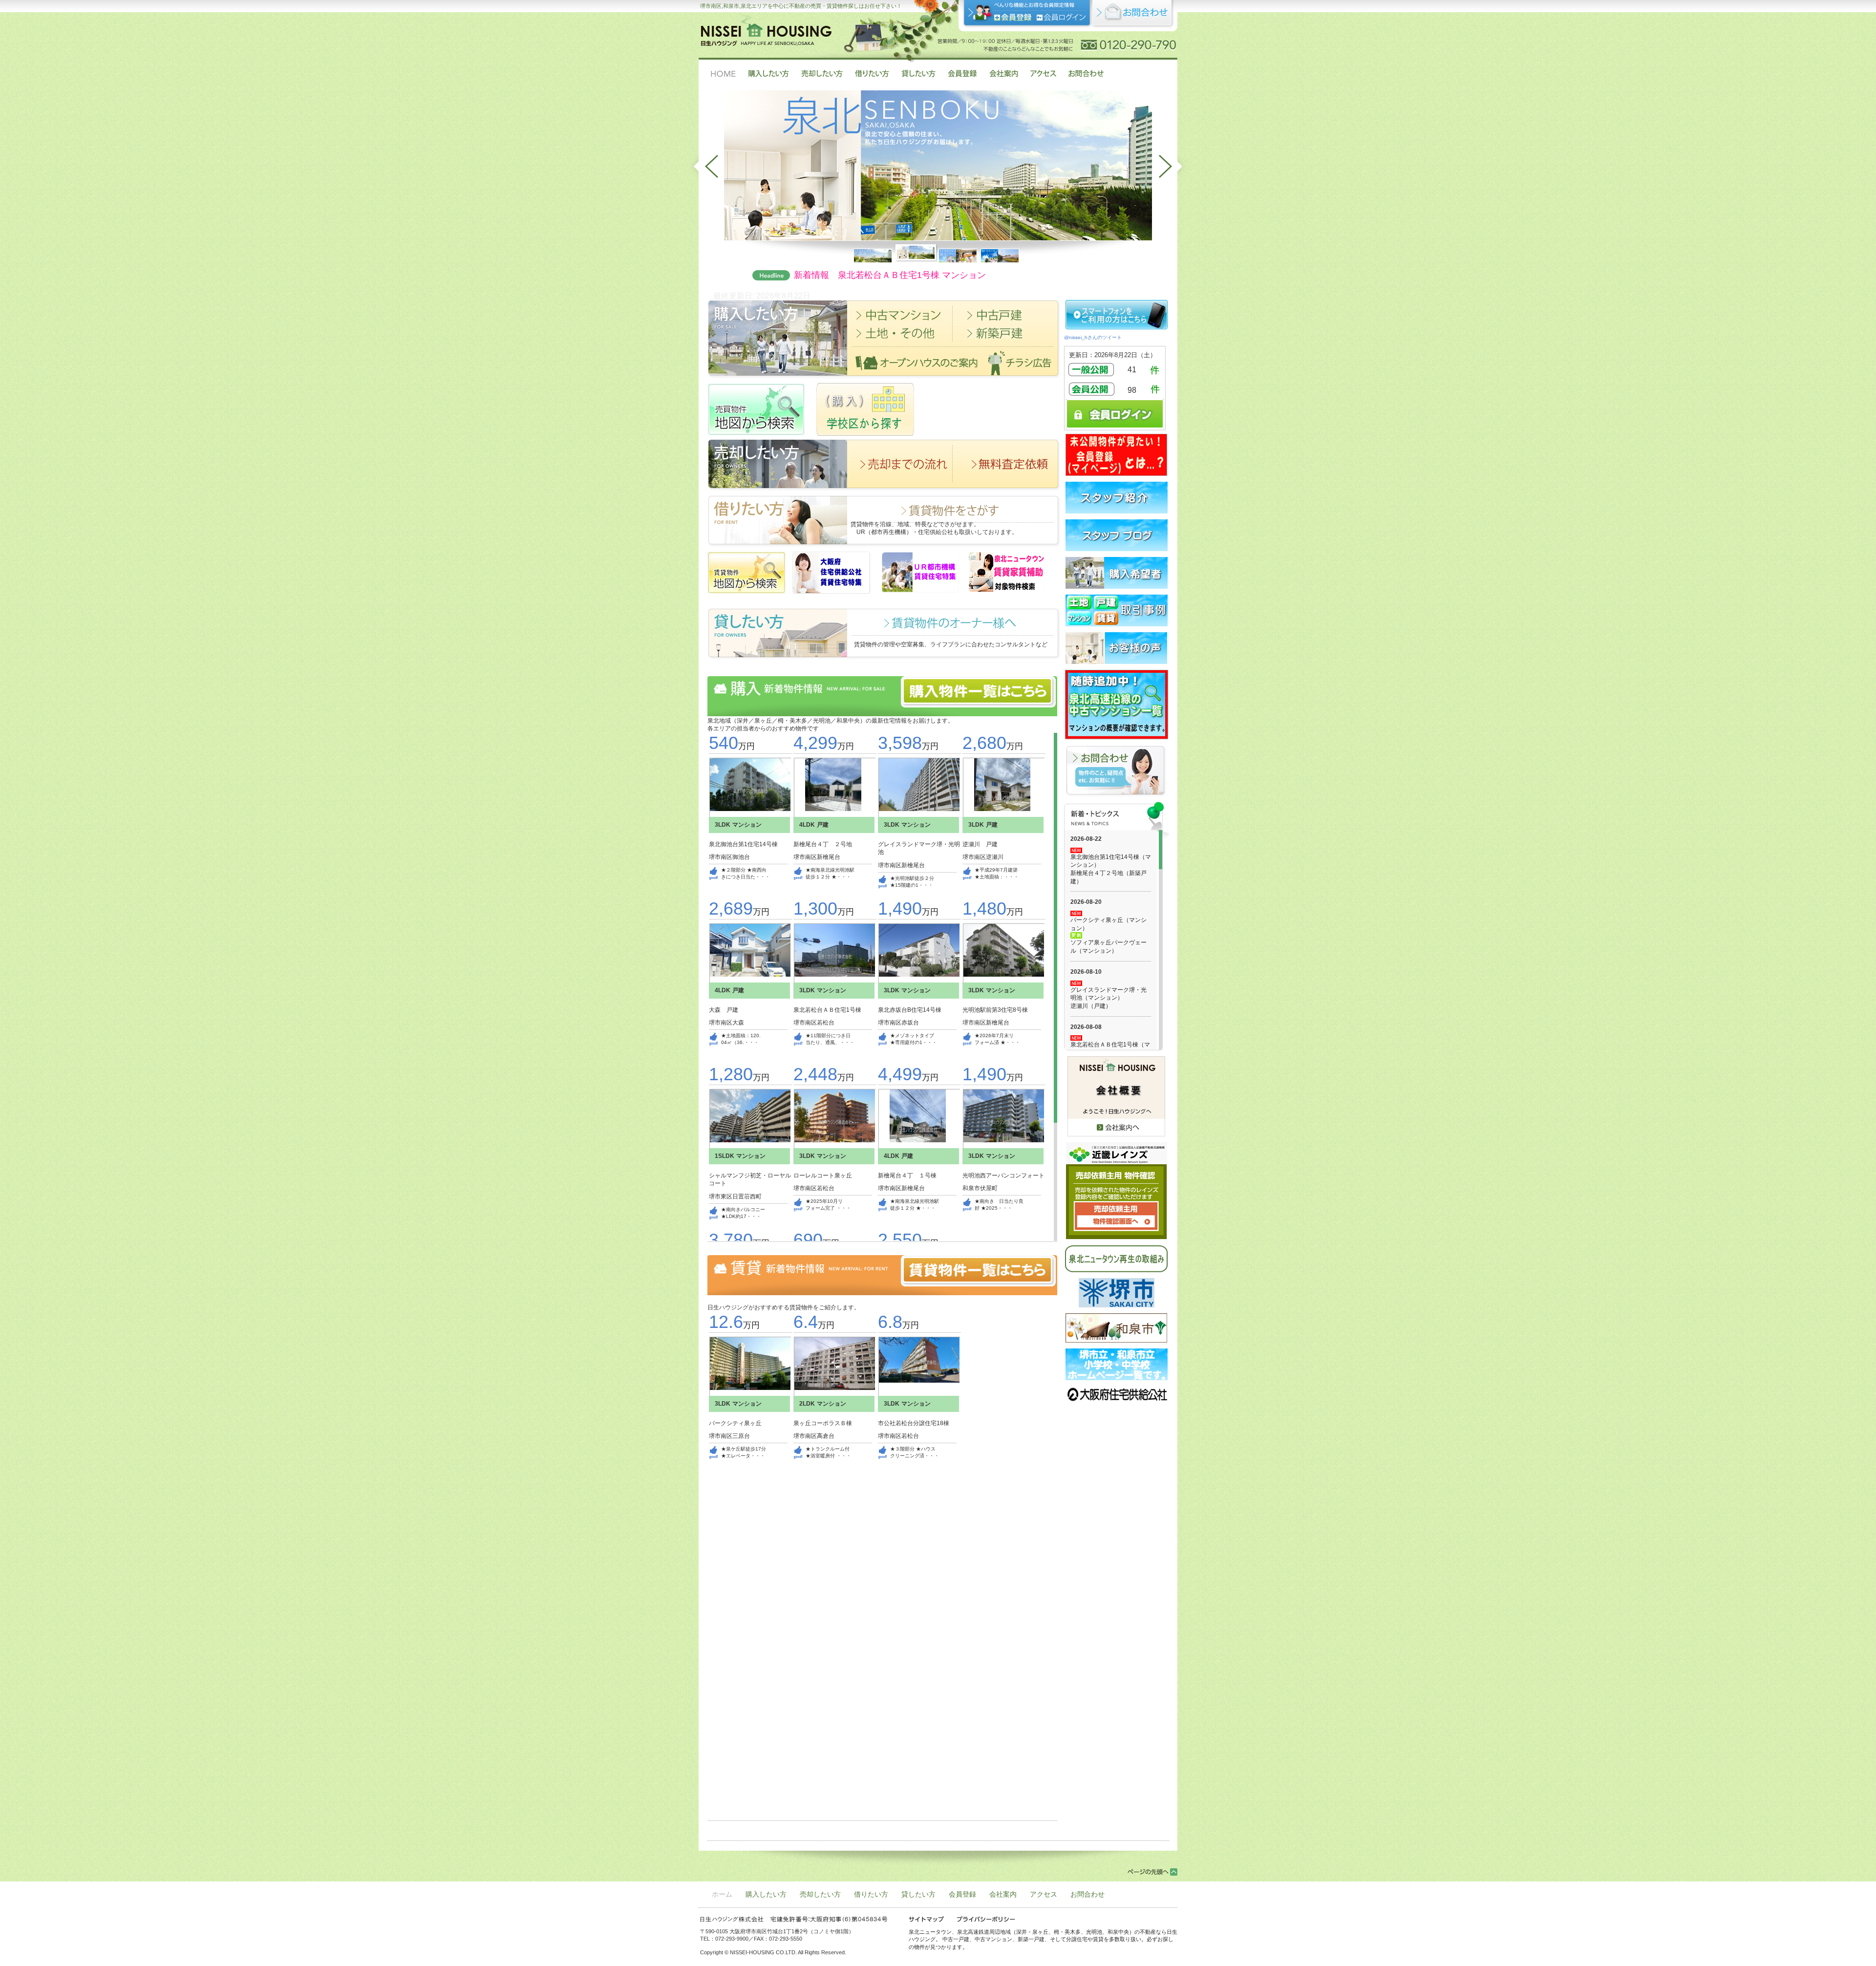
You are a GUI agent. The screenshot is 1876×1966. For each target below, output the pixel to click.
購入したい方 (766, 1894)
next (1173, 166)
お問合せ (1133, 14)
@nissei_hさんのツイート (1093, 337)
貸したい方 (918, 1894)
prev (703, 166)
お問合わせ (1087, 1894)
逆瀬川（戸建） (1091, 1006)
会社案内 (1003, 1894)
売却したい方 (820, 1894)
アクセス (1044, 1894)
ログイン (1061, 17)
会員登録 (1013, 17)
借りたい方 (871, 1894)
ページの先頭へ (1152, 1872)
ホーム (722, 1894)
